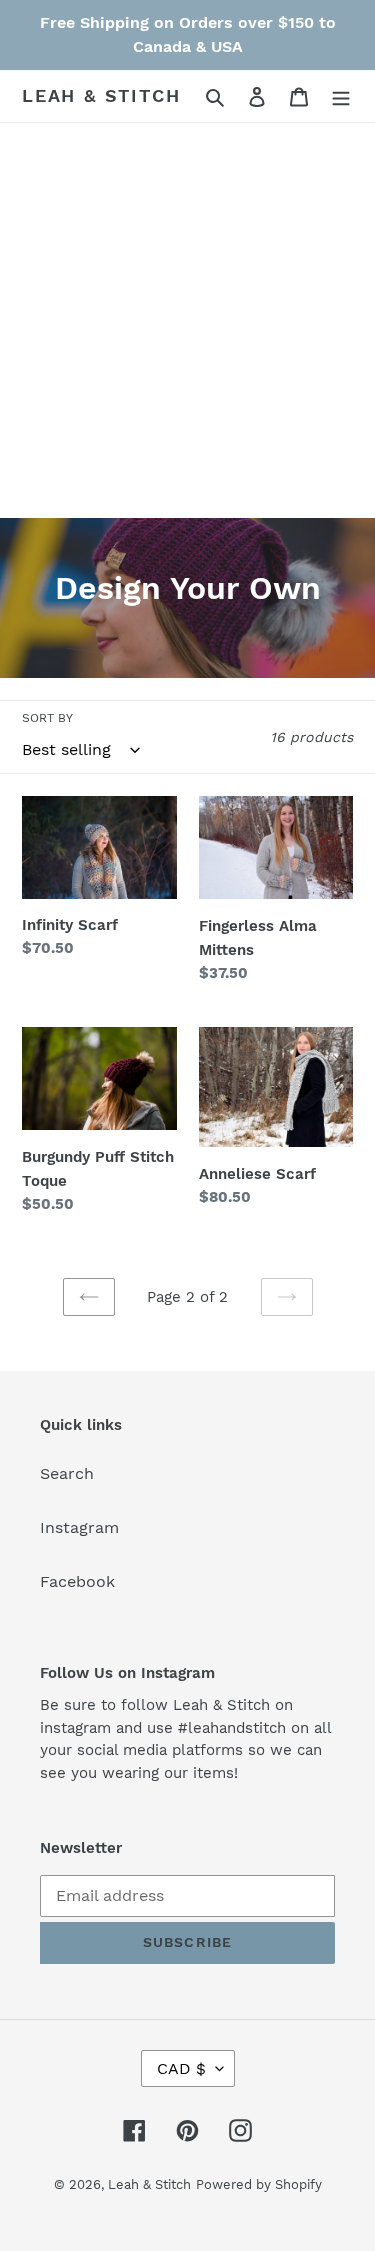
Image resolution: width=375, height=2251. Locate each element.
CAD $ (181, 2068)
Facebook (77, 1581)
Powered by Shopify (259, 2184)
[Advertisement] (187, 320)
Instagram (79, 1527)
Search (67, 1473)
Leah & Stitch (101, 95)
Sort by (47, 718)
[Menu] (341, 96)
